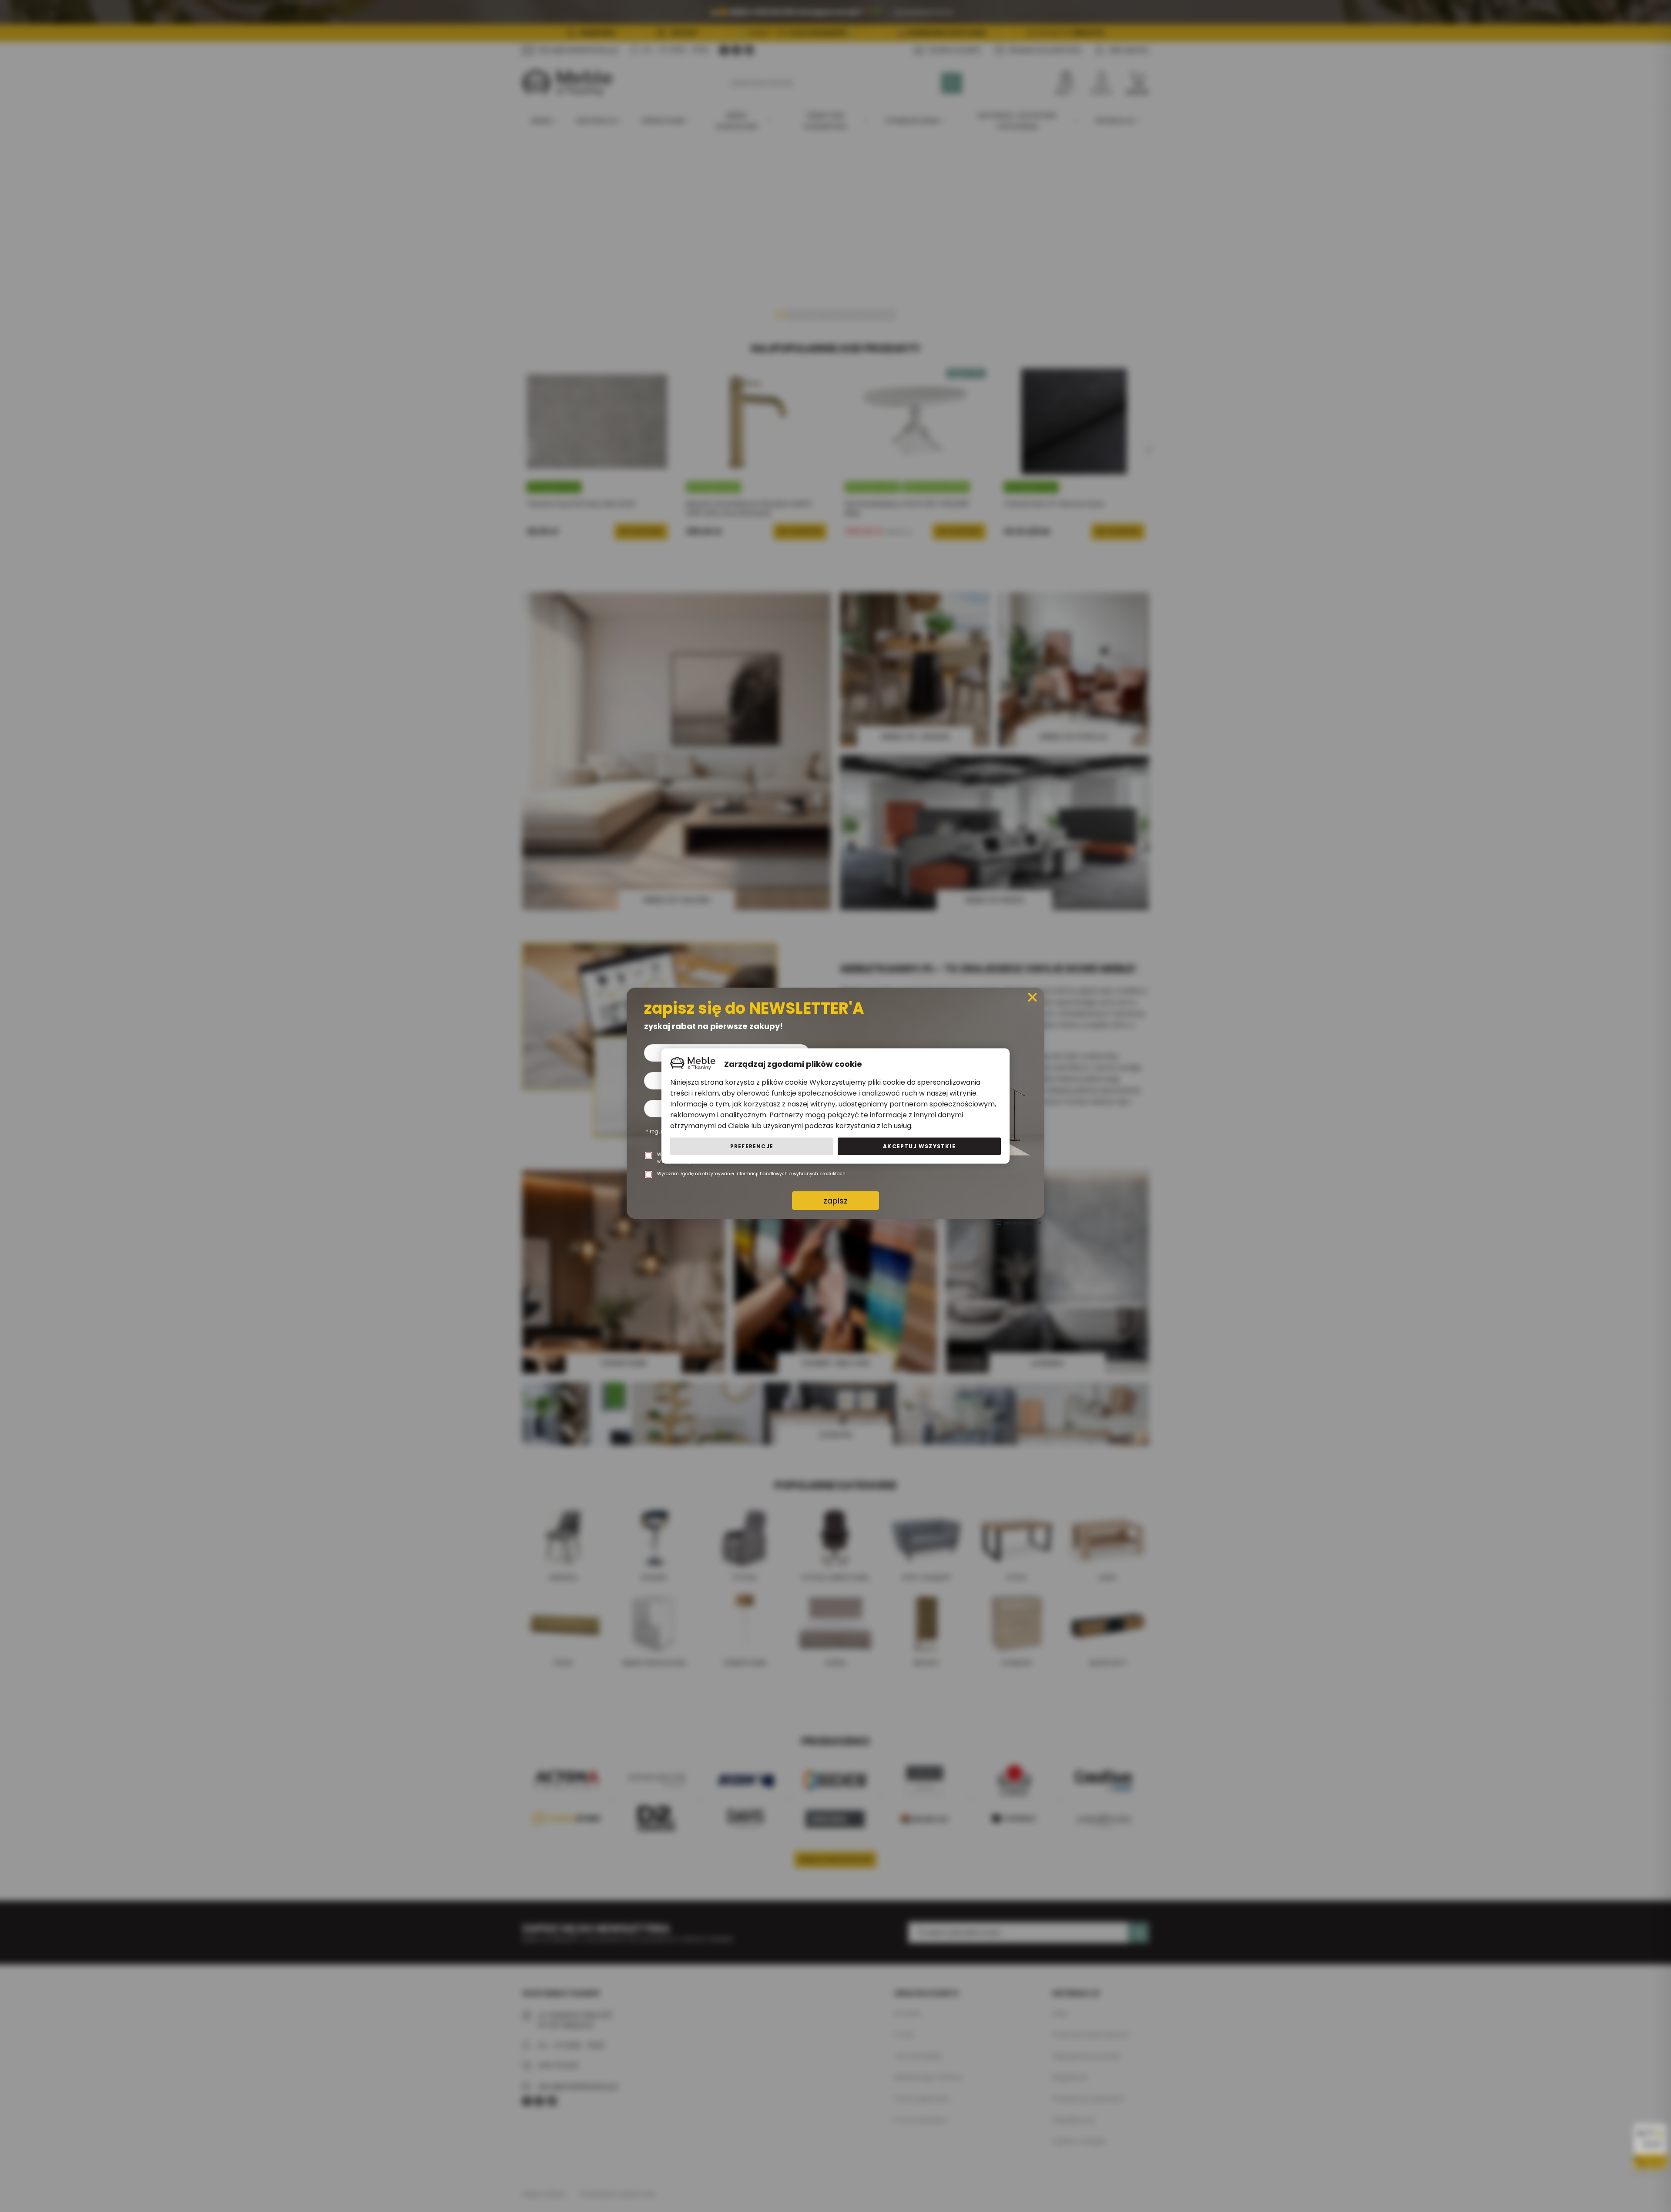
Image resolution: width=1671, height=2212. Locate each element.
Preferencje (752, 1146)
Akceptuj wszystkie (919, 1146)
